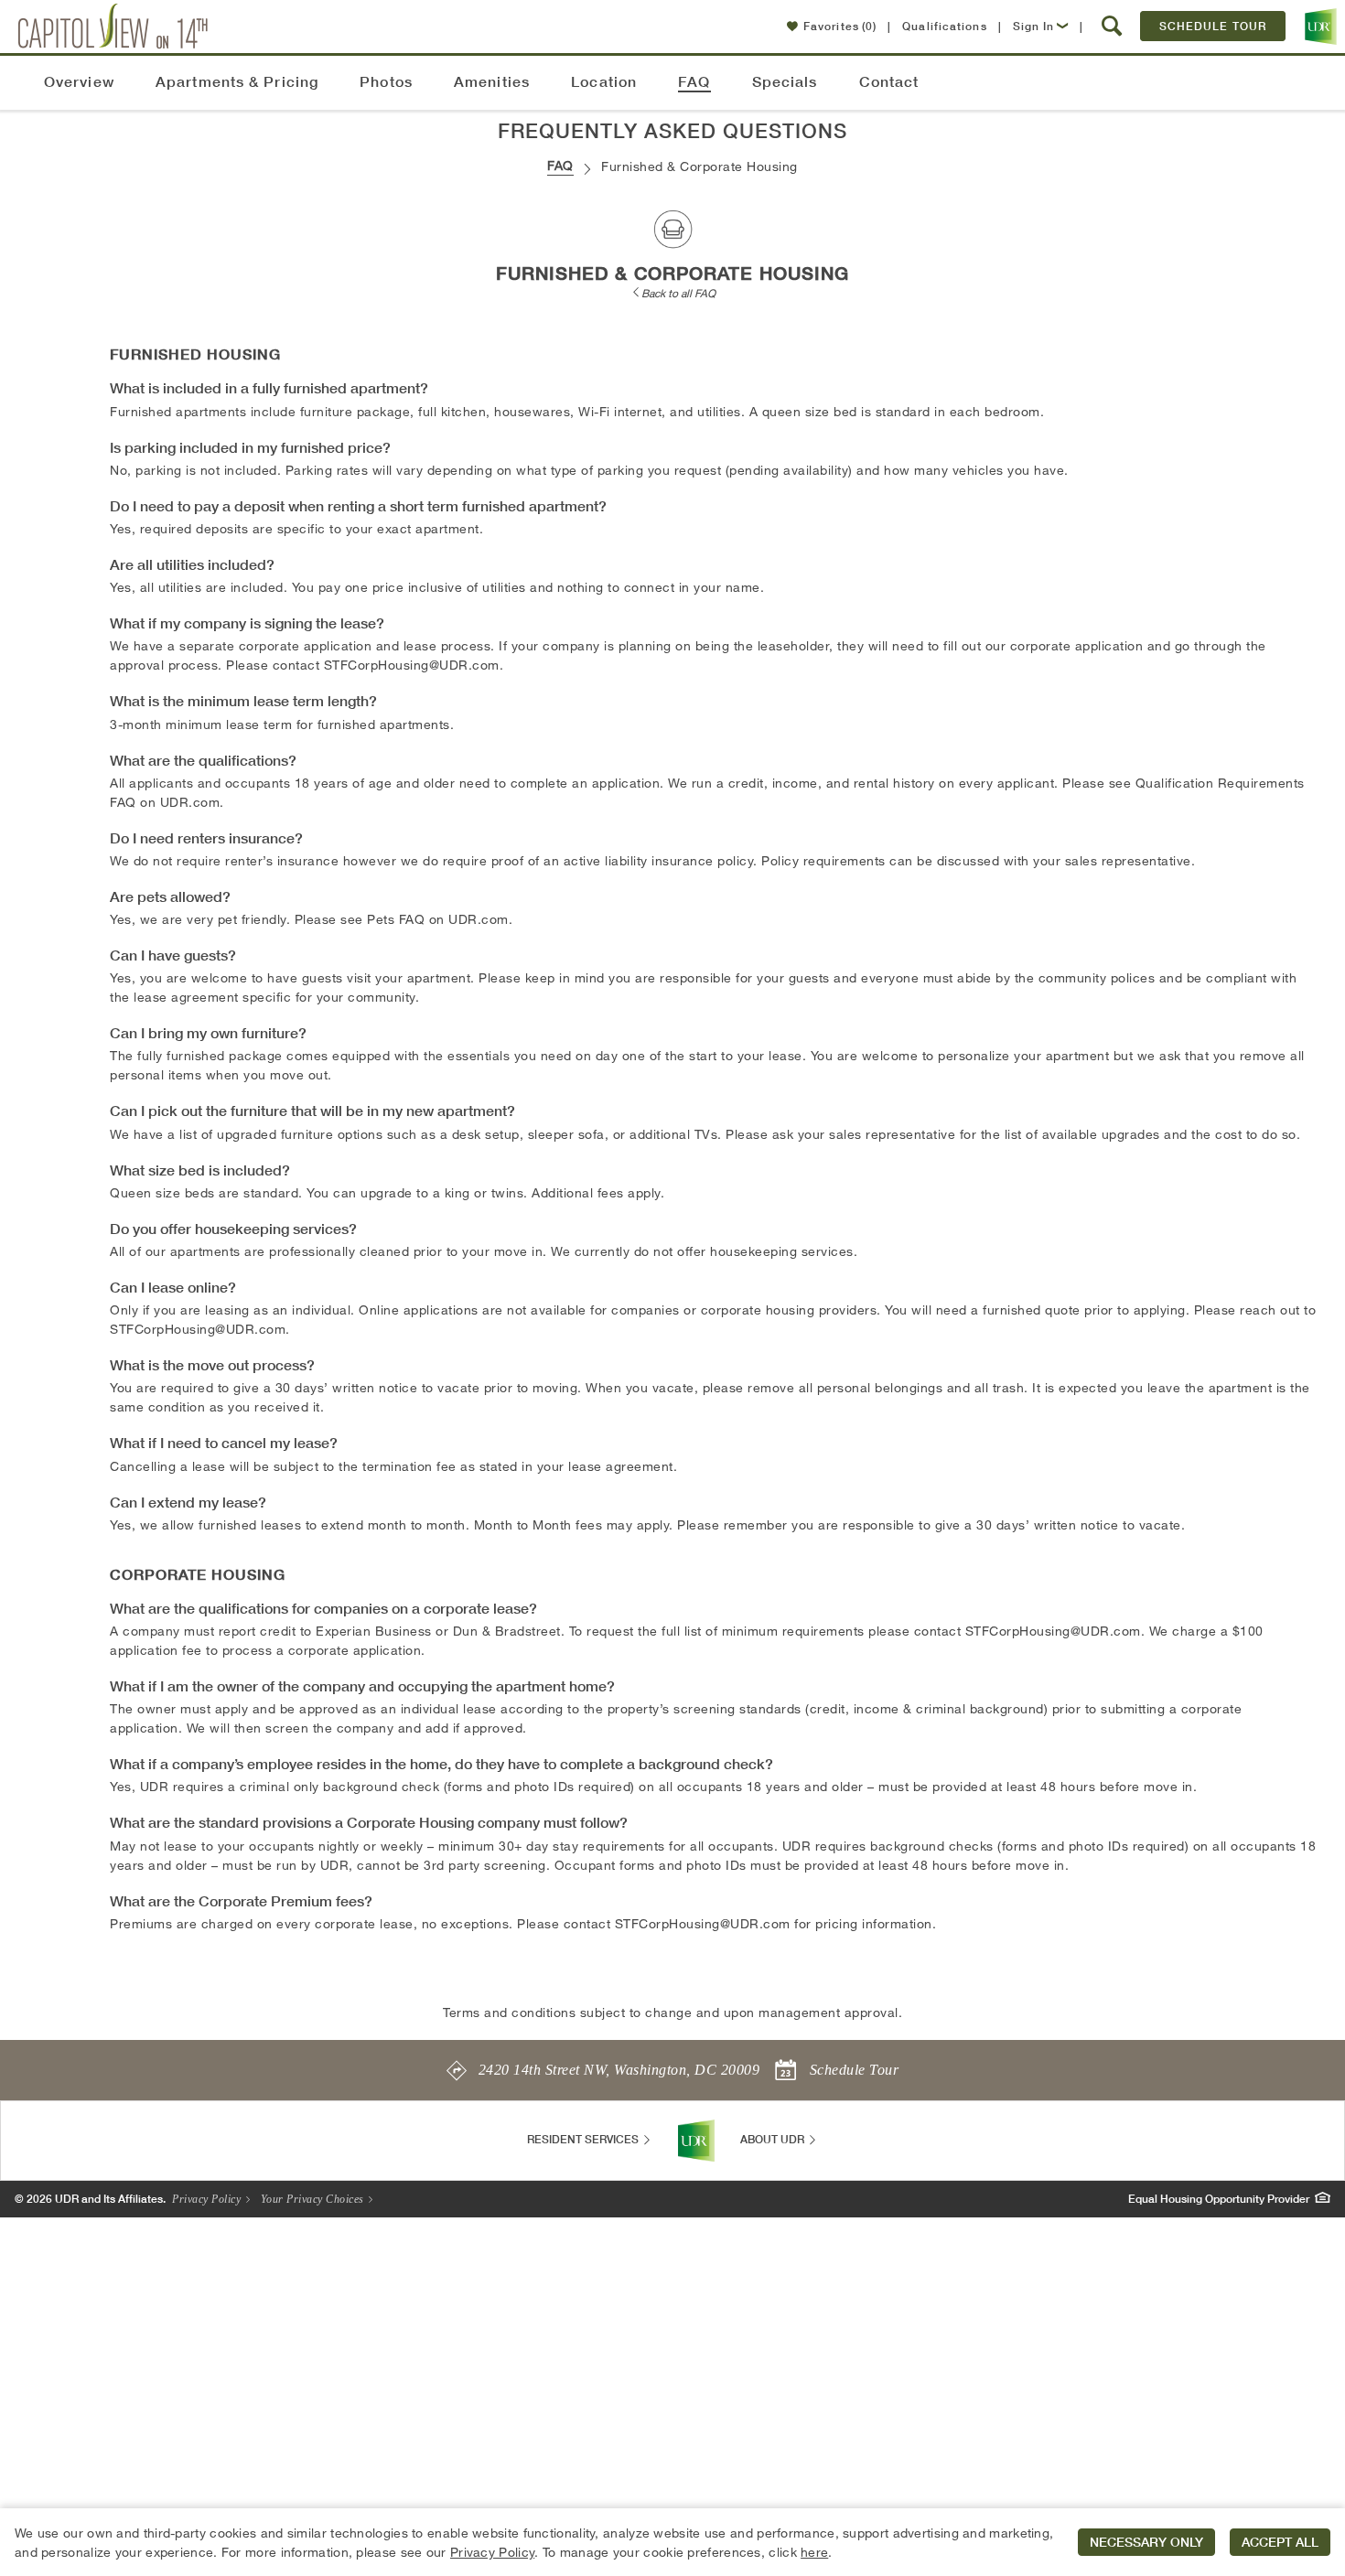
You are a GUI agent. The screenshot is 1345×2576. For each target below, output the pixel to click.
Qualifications (944, 26)
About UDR (774, 2139)
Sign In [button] (1034, 26)
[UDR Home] (696, 2141)
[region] (672, 2542)
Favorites (840, 26)
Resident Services (584, 2139)
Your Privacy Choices (314, 2199)
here (814, 2552)
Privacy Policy (208, 2199)
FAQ (560, 165)
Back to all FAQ (678, 293)
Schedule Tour (1213, 26)
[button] (1112, 27)
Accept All (1280, 2542)
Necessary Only (1146, 2542)
